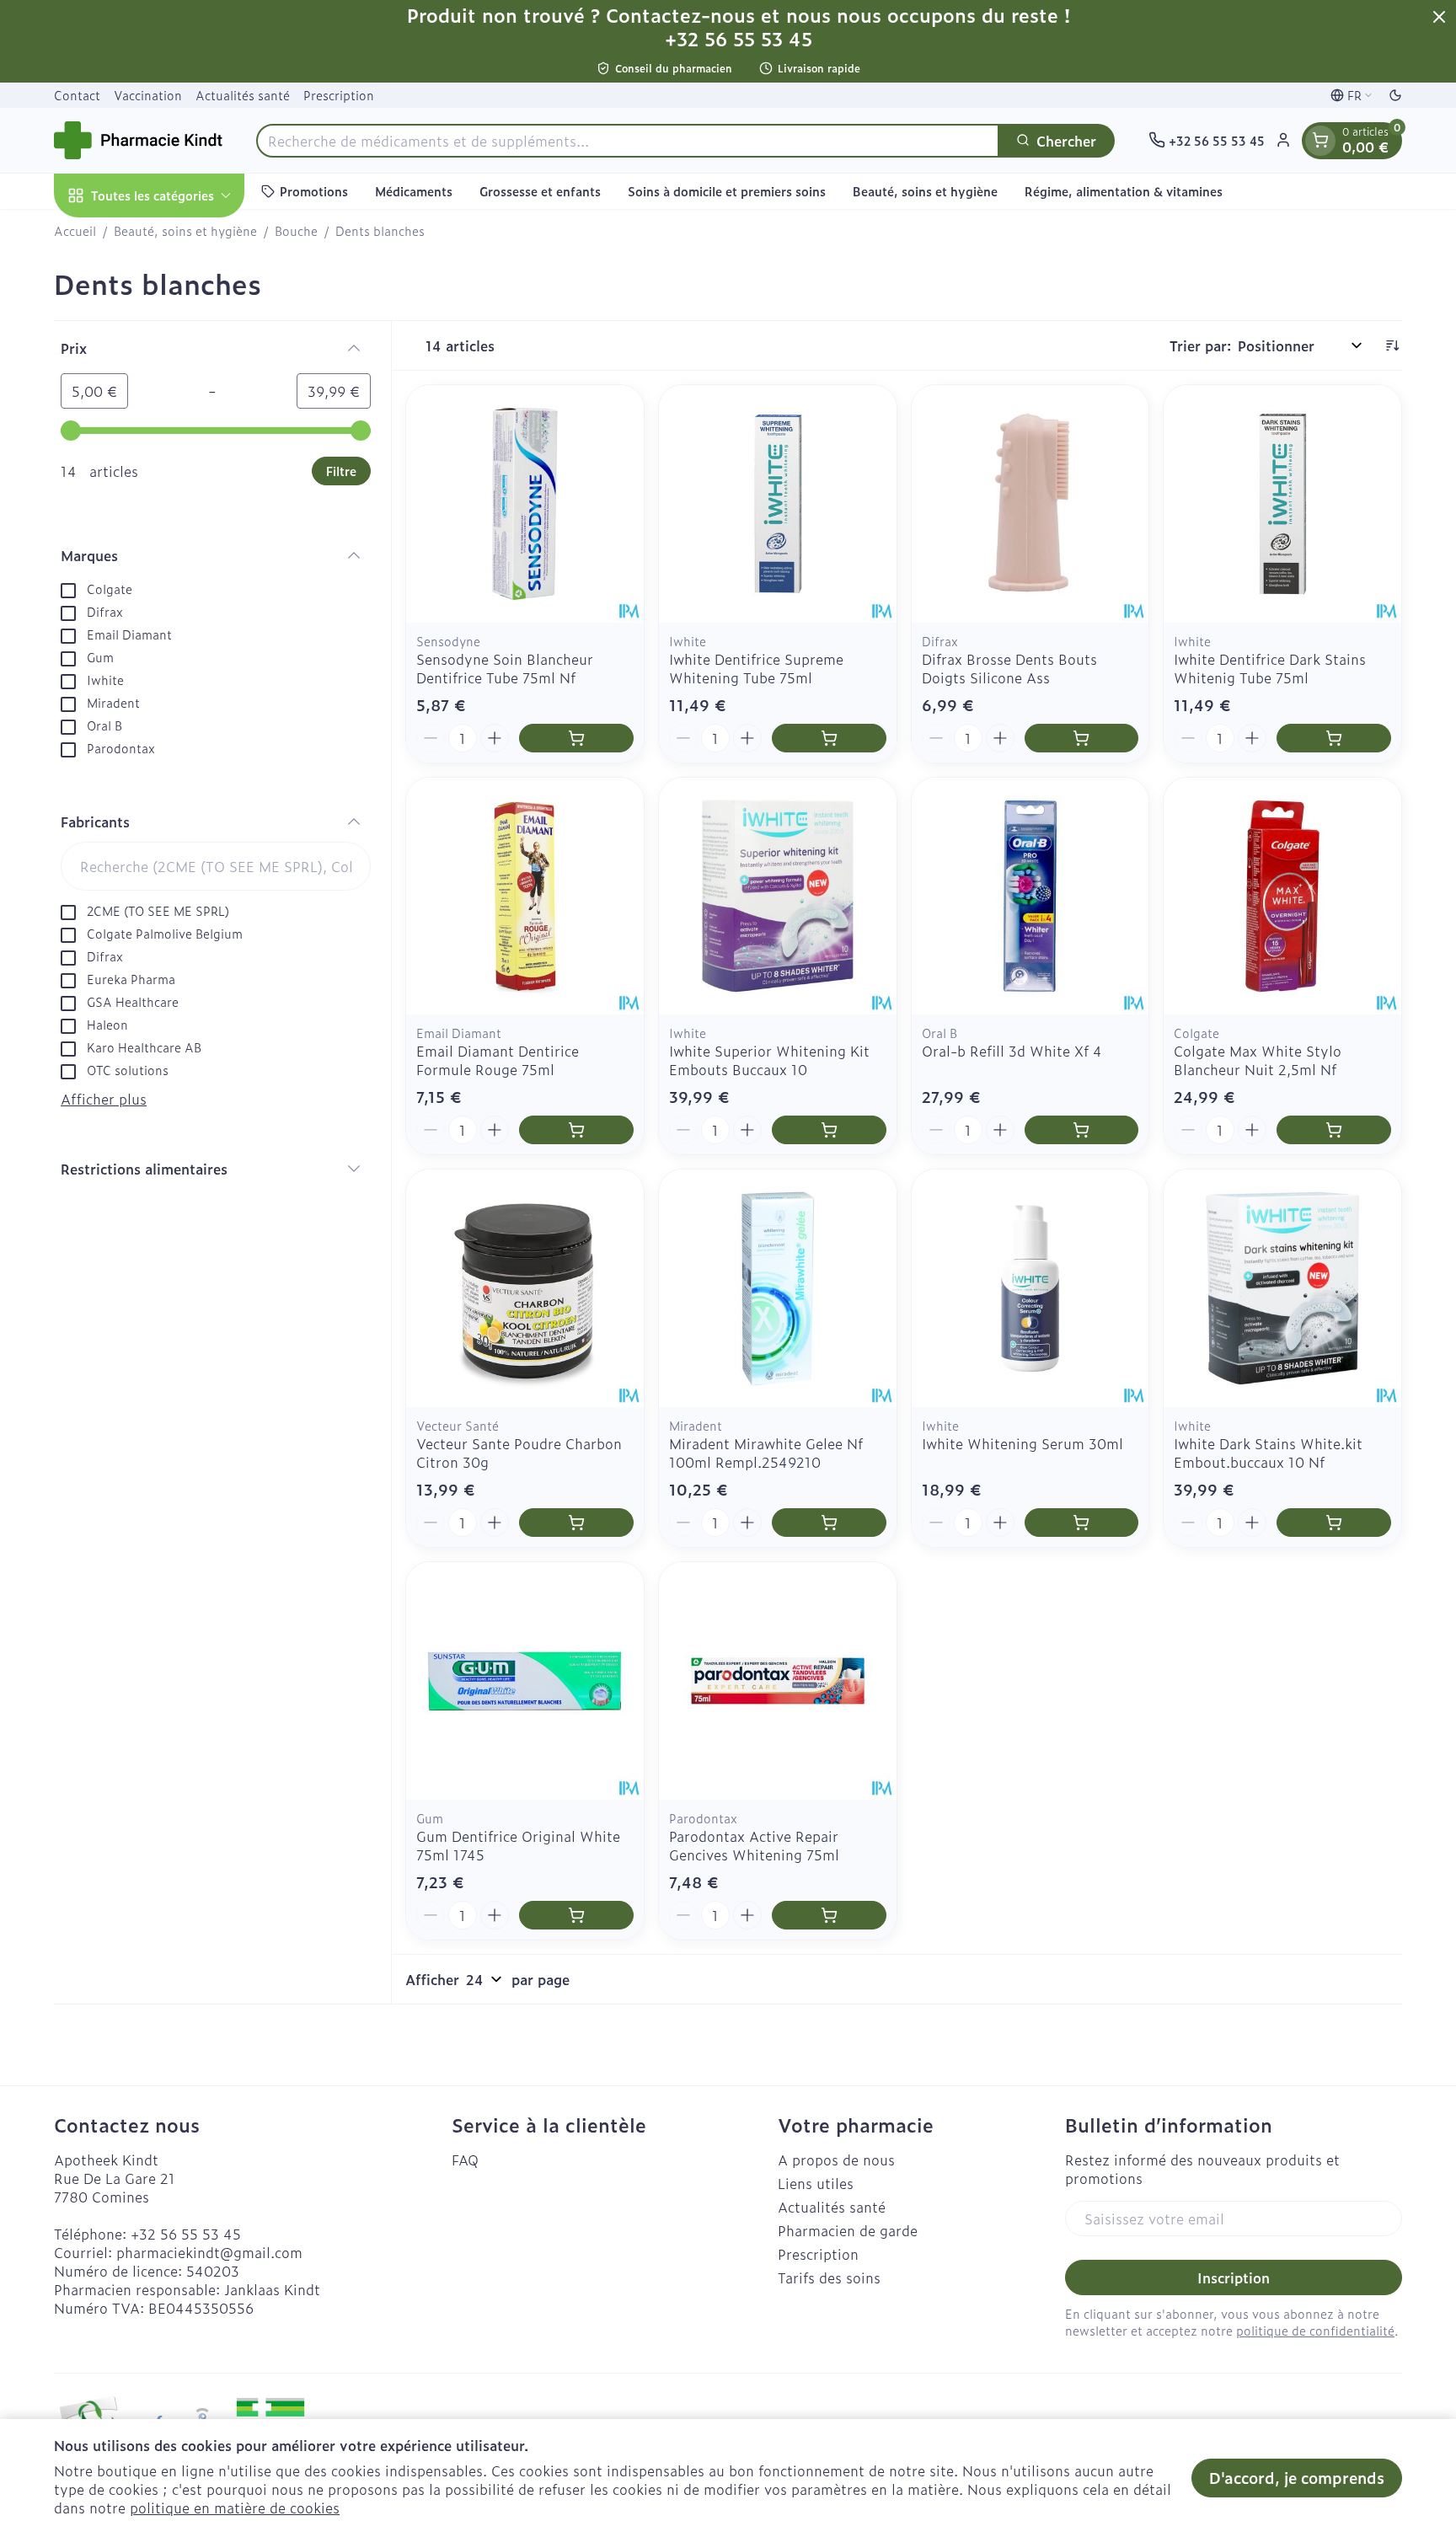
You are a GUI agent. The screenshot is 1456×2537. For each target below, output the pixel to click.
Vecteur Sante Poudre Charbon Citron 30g (519, 1453)
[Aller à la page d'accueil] (138, 140)
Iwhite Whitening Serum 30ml (1022, 1443)
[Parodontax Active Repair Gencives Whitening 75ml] (778, 1681)
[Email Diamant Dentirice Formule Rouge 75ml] (525, 897)
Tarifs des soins (829, 2277)
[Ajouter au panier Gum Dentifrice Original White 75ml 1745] (576, 1915)
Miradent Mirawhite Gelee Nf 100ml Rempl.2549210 (766, 1453)
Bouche (296, 231)
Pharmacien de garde (848, 2230)
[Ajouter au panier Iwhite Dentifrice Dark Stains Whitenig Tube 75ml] (1334, 738)
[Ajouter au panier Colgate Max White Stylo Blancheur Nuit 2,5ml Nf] (1334, 1130)
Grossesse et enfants (540, 191)
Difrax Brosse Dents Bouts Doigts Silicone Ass (1009, 668)
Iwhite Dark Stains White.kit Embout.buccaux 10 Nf (1268, 1453)
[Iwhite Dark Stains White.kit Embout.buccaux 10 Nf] (1282, 1288)
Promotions (314, 191)
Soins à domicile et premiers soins (727, 191)
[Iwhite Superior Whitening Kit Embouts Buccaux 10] (778, 897)
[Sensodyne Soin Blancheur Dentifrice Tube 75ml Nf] (525, 504)
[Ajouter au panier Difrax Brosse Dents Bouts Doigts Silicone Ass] (1082, 738)
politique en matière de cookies (235, 2508)
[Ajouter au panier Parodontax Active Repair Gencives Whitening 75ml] (829, 1915)
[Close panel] (1439, 17)
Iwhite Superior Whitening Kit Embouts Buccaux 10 (769, 1060)
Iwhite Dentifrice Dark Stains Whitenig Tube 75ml (1270, 668)
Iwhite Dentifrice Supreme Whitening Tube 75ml (756, 668)
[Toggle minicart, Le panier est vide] (1320, 140)
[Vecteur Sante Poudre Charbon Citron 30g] (525, 1288)
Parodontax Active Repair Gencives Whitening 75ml (754, 1845)
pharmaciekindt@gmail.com (209, 2252)
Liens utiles (816, 2183)
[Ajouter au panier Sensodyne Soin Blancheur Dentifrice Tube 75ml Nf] (576, 738)
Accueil (75, 231)
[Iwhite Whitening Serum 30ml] (1030, 1288)
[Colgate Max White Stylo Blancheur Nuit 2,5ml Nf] (1282, 897)
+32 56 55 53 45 (186, 2234)
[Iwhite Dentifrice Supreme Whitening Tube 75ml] (778, 504)
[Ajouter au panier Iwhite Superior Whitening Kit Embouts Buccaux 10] (829, 1130)
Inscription (1234, 2277)
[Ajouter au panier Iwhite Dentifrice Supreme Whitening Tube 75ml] (829, 738)
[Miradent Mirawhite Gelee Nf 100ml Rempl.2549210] (778, 1288)
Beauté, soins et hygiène (925, 191)
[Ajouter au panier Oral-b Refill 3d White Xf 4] (1082, 1130)
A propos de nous (836, 2160)
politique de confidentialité (1315, 2330)
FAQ (465, 2160)
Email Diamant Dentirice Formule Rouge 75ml (498, 1060)
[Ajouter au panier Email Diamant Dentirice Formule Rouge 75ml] (576, 1130)
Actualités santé (243, 95)
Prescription (339, 95)
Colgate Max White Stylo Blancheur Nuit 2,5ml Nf (1258, 1060)
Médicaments (414, 191)
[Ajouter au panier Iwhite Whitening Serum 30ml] (1082, 1523)
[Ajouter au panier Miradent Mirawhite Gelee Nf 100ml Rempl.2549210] (829, 1523)
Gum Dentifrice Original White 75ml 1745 (518, 1845)
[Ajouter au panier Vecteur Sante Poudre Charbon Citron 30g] (576, 1523)
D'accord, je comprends (1297, 2478)
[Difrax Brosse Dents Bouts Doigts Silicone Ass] (1030, 504)
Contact (77, 95)
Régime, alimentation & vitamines (1124, 191)
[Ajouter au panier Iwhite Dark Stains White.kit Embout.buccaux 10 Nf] (1334, 1523)
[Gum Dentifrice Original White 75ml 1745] (525, 1681)
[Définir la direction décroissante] (1392, 345)
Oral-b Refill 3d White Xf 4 (1012, 1051)
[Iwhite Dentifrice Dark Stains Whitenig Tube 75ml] (1282, 504)
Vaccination (148, 95)
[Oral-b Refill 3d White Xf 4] (1030, 897)
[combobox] (628, 140)
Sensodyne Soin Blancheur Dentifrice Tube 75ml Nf (505, 668)
